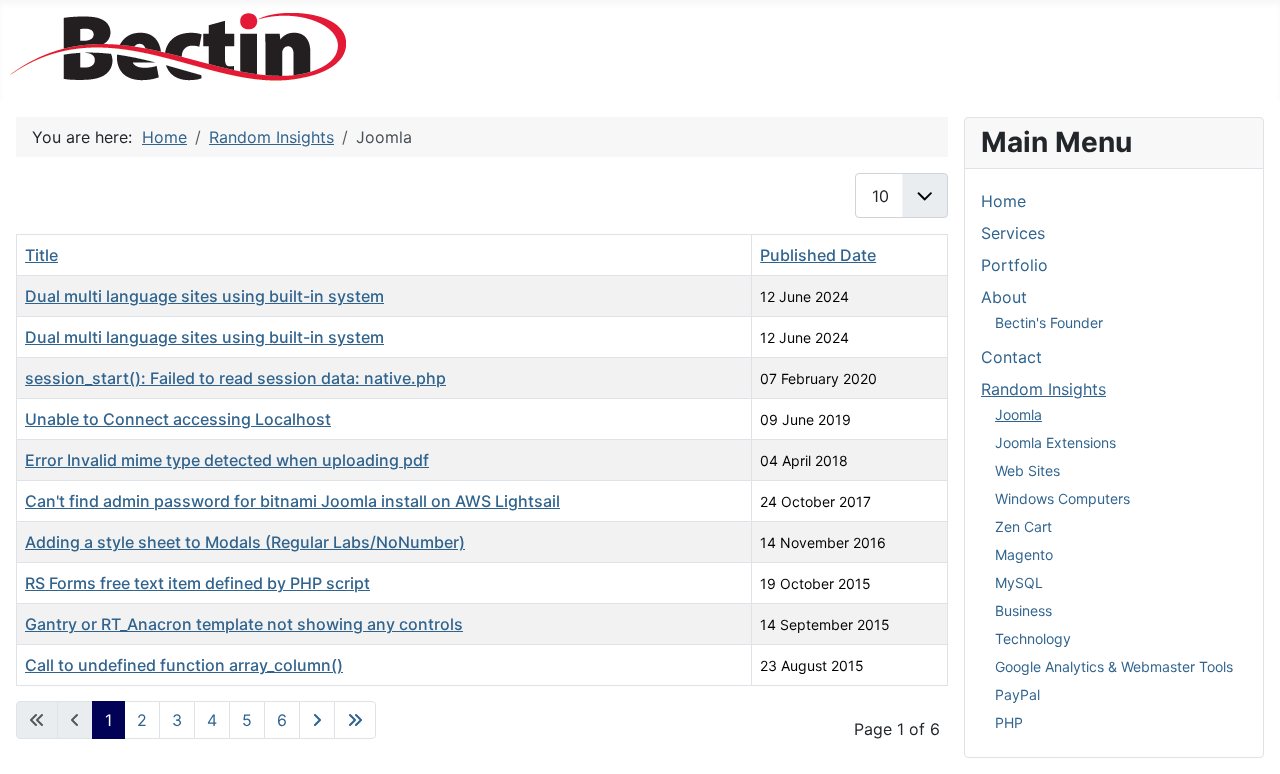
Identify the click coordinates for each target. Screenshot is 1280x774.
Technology (1033, 638)
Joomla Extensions (1055, 442)
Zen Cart (1023, 526)
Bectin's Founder (1049, 322)
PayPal (1017, 694)
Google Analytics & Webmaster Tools (1114, 666)
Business (1023, 610)
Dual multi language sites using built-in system (204, 296)
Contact (1011, 357)
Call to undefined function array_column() (184, 665)
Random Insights (1043, 389)
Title (41, 255)
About (1004, 297)
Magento (1024, 554)
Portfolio (1014, 265)
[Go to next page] (317, 720)
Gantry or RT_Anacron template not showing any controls (244, 624)
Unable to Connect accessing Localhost (178, 419)
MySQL (1019, 582)
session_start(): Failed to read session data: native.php (235, 378)
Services (1013, 233)
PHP (1009, 722)
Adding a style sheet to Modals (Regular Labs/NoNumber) (245, 542)
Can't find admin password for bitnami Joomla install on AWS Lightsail (292, 501)
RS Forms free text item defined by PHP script (197, 583)
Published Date (818, 255)
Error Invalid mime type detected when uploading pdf (227, 460)
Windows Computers (1062, 498)
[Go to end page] (355, 720)
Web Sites (1027, 470)
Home (1003, 201)
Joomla (1018, 414)
